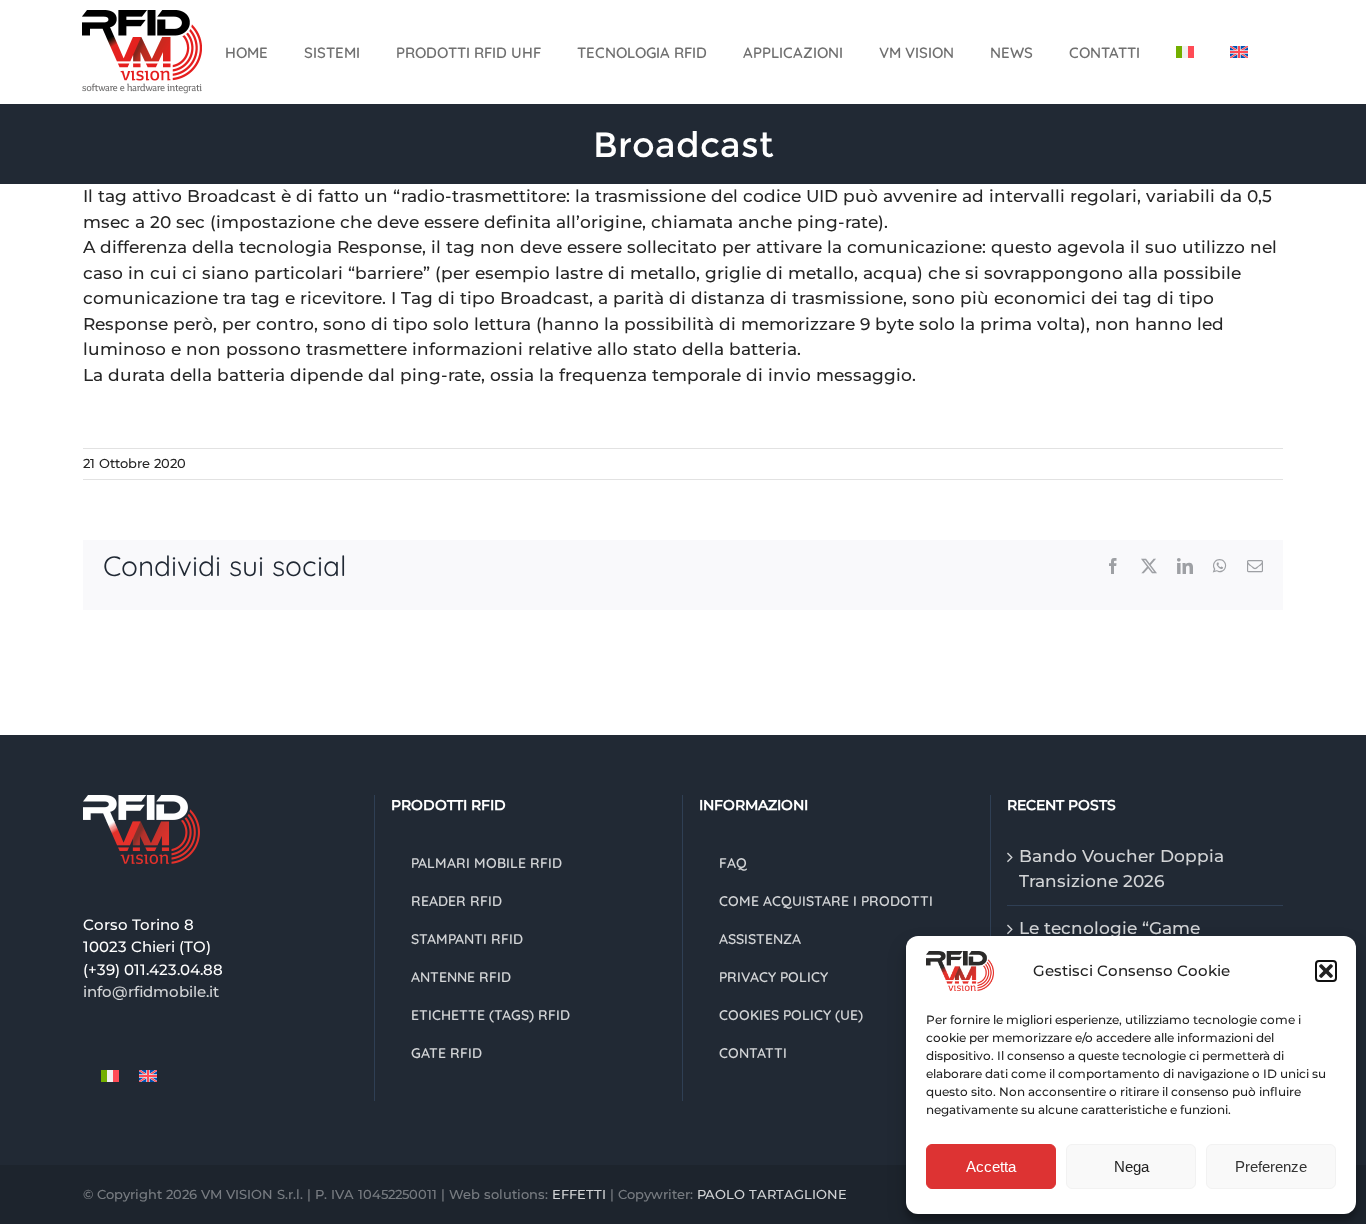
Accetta (991, 1166)
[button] (1326, 971)
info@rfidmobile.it (151, 991)
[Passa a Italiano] (110, 1076)
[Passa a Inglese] (1239, 52)
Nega (1131, 1166)
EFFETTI (581, 1194)
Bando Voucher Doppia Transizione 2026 (1121, 869)
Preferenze (1271, 1166)
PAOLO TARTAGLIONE (772, 1194)
